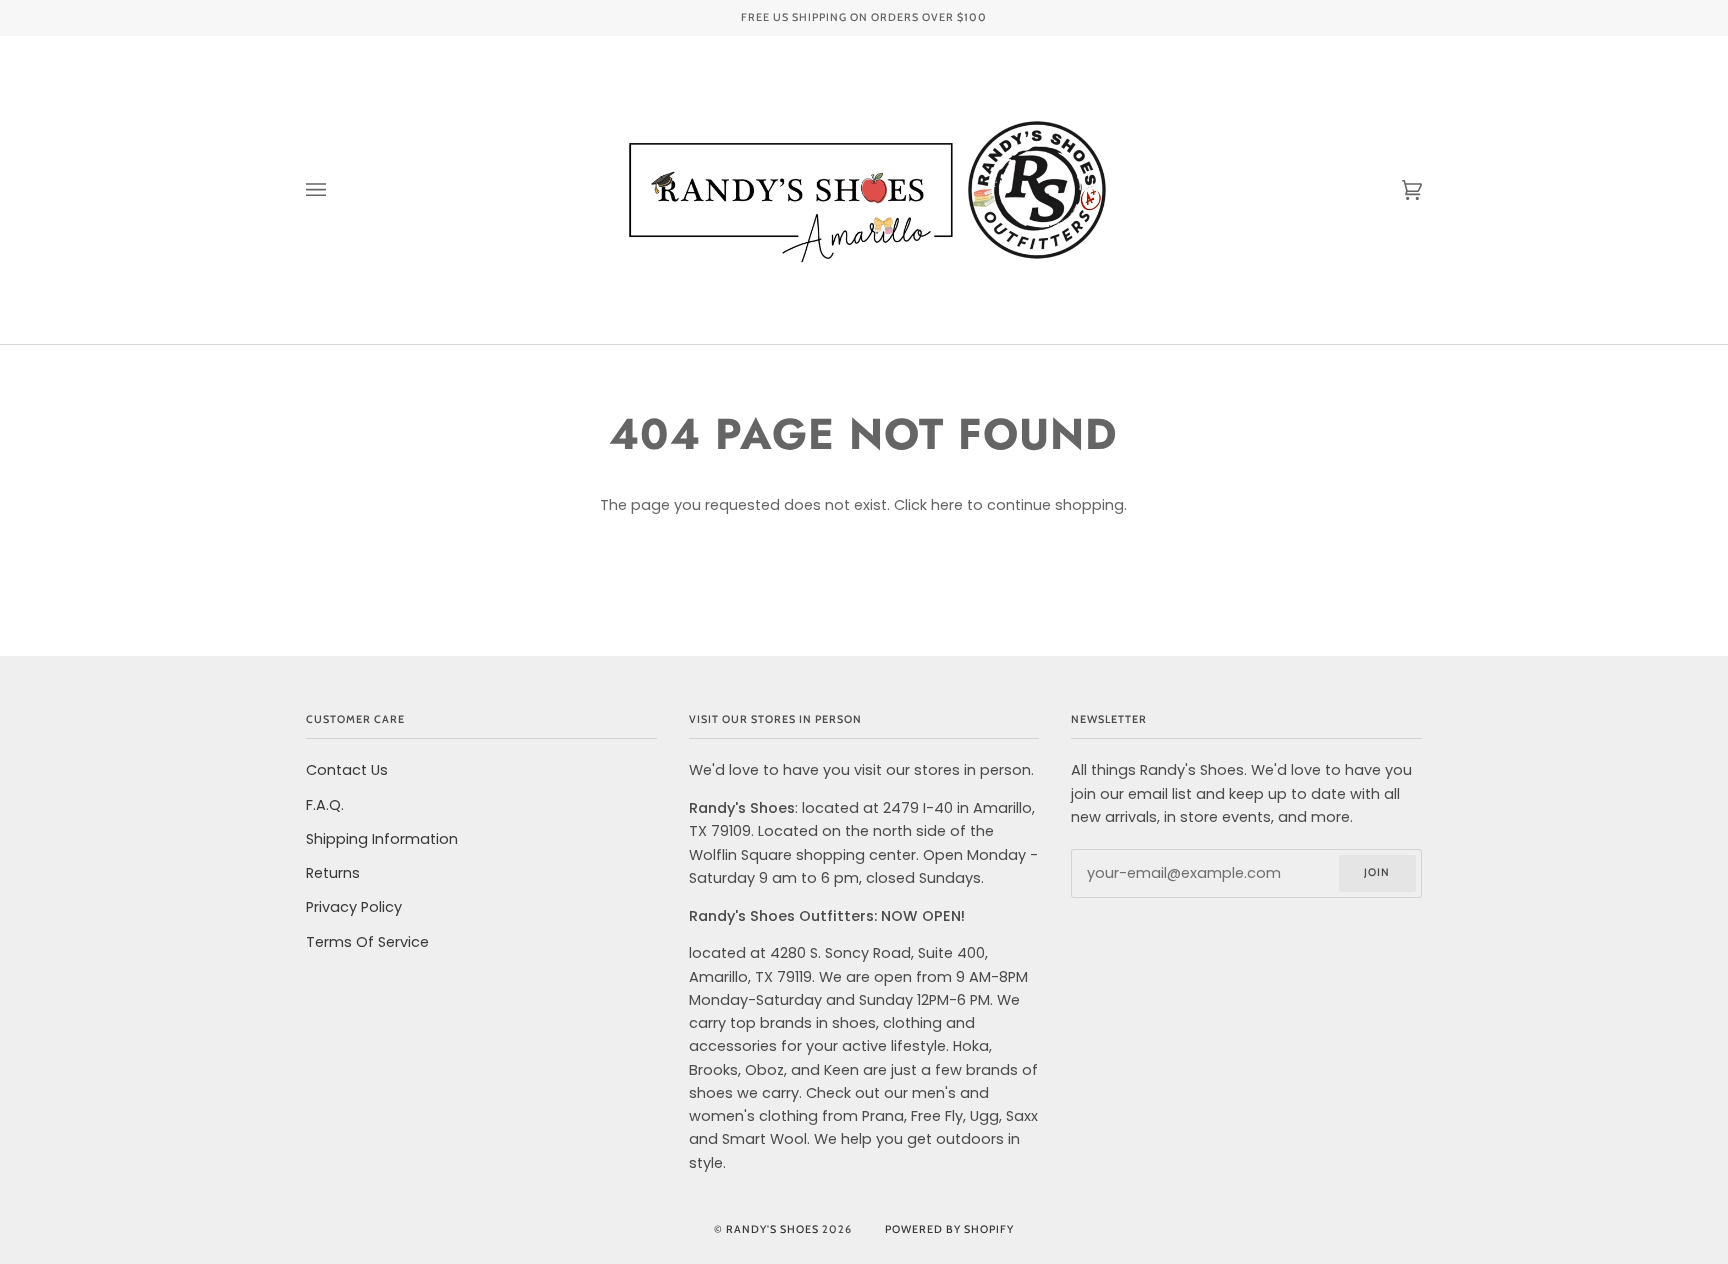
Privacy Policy (354, 907)
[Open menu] (336, 190)
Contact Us (347, 770)
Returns (333, 873)
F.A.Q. (325, 805)
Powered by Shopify (949, 1229)
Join (1377, 872)
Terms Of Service (367, 942)
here (947, 505)
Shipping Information (382, 839)
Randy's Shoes (772, 1229)
